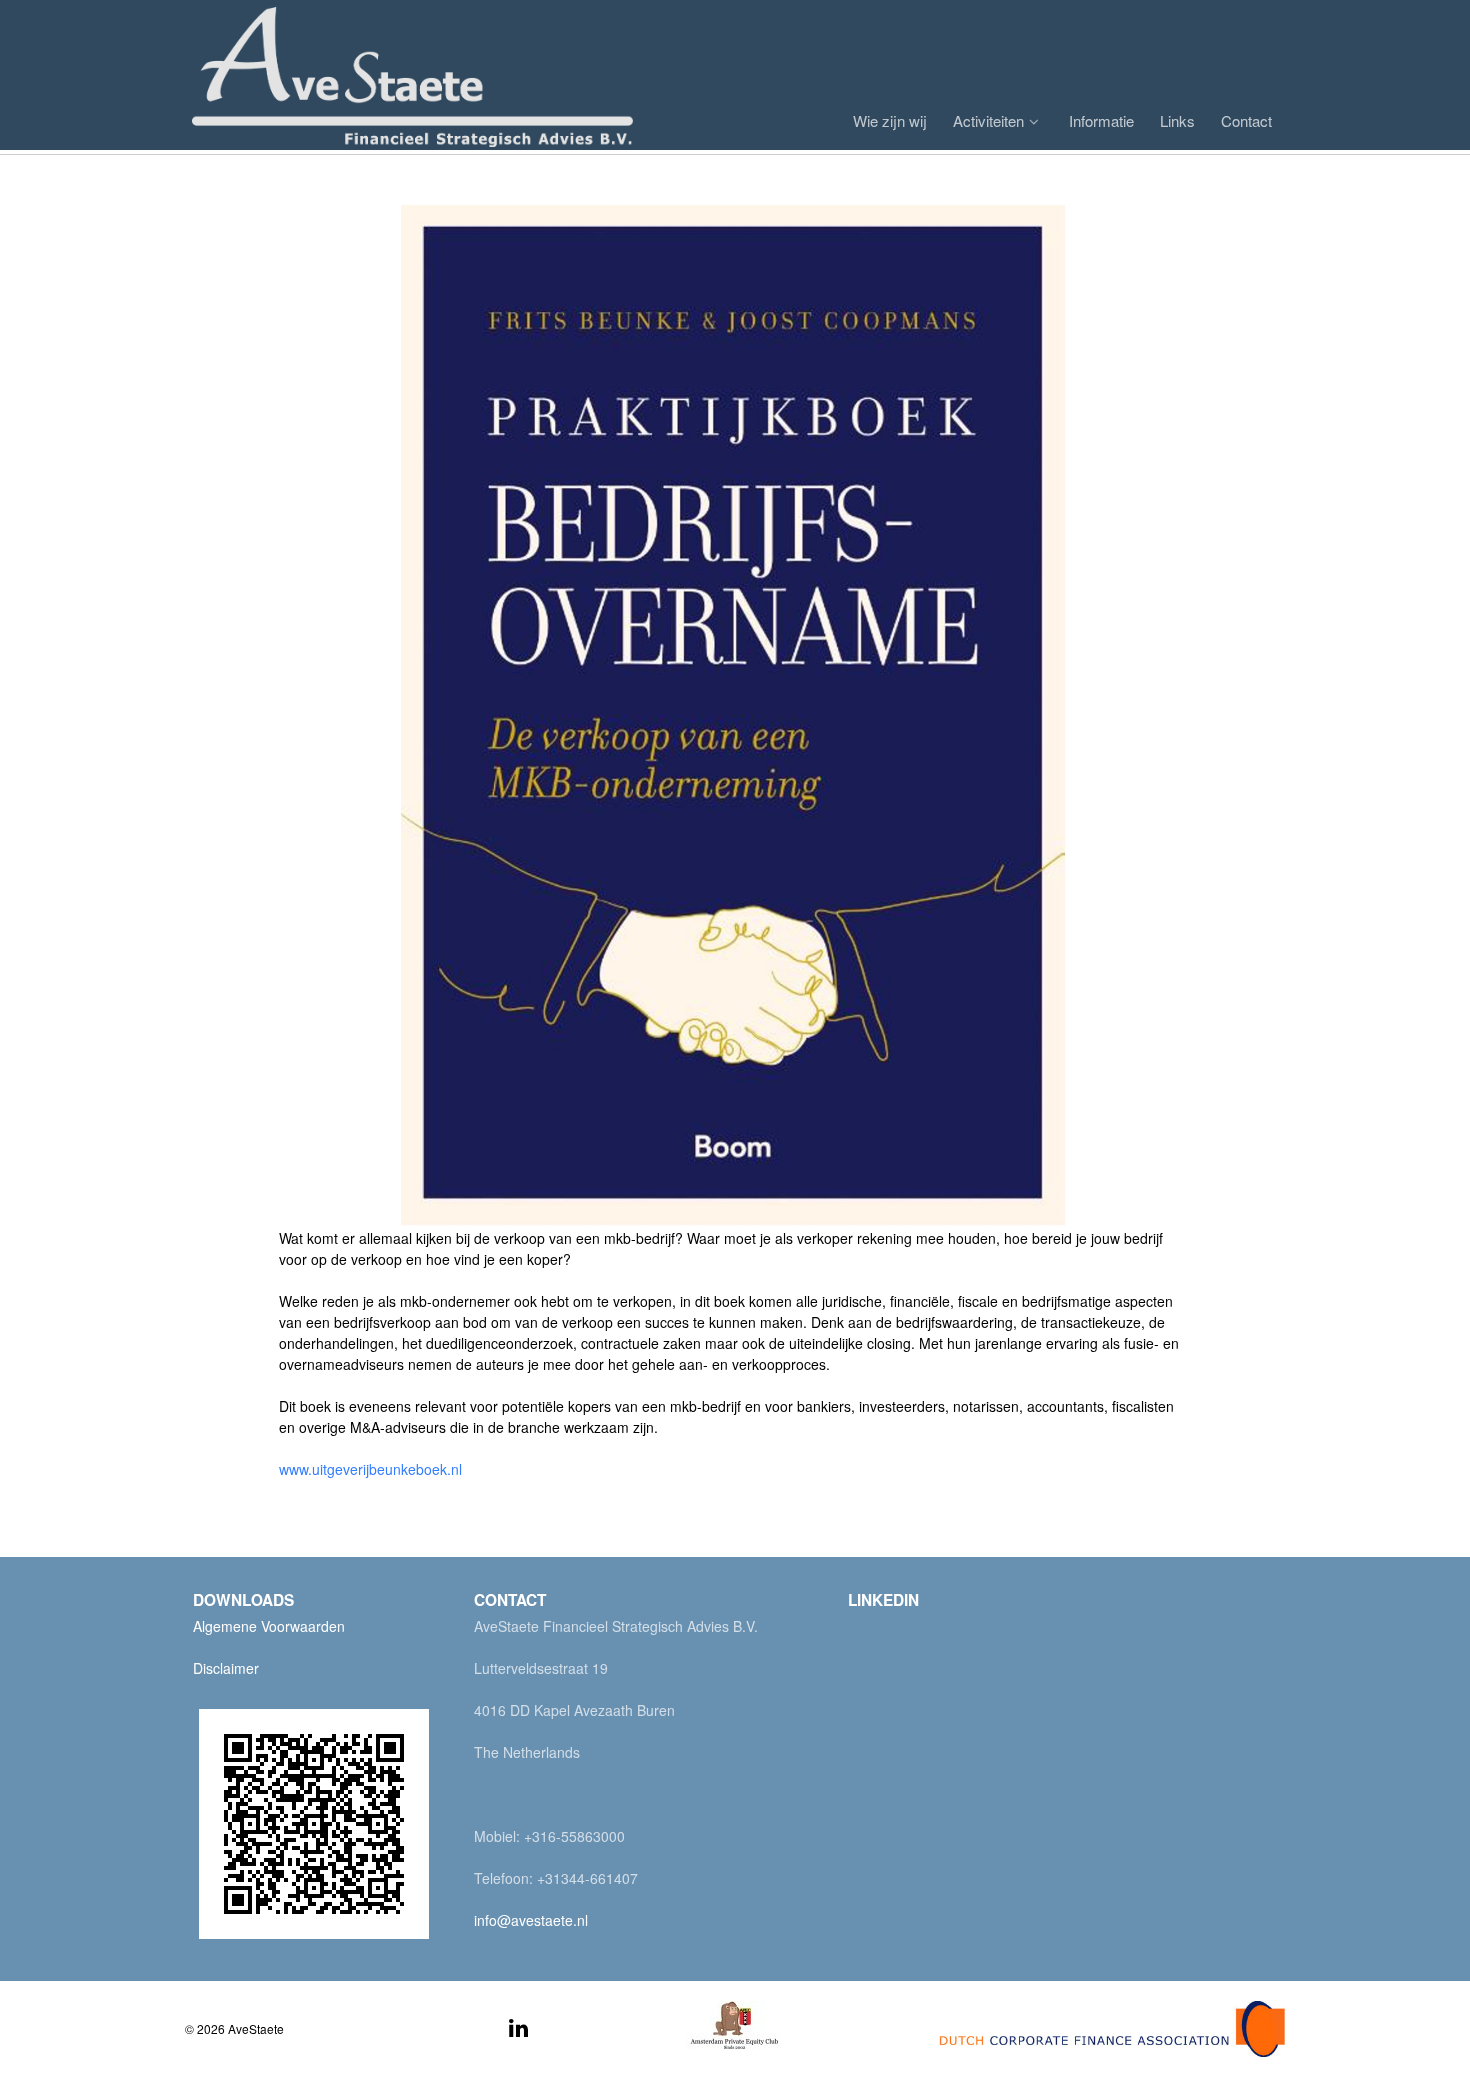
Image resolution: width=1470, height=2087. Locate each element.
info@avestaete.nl (531, 1920)
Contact (1246, 120)
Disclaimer (226, 1668)
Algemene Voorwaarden (269, 1626)
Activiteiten (988, 120)
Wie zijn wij (890, 120)
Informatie (1101, 120)
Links (1177, 120)
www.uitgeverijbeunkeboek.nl (370, 1469)
